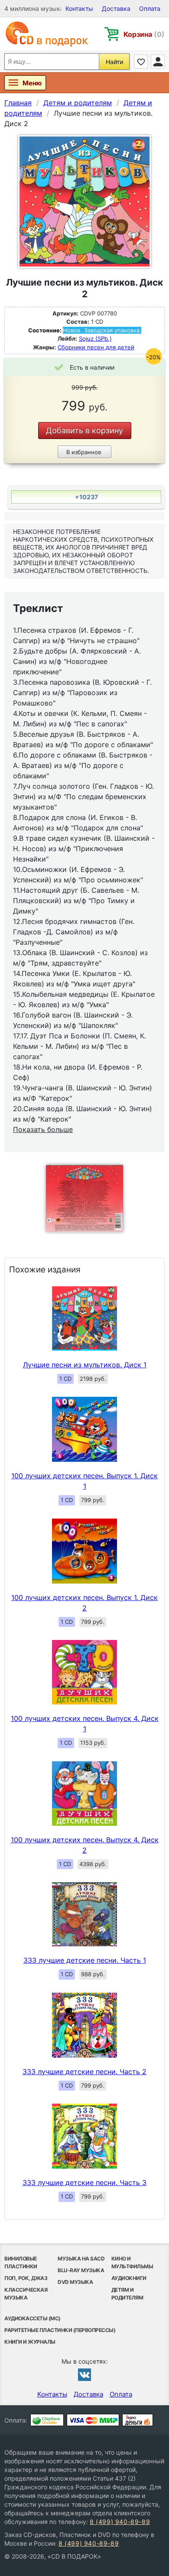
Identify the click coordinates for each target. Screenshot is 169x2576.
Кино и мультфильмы (132, 2262)
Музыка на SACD (81, 2259)
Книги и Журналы (30, 2342)
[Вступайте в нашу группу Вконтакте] (84, 2374)
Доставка (116, 8)
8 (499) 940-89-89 (120, 2522)
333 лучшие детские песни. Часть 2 (84, 2072)
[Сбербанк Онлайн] (47, 2420)
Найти (114, 62)
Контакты (79, 8)
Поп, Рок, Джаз (26, 2278)
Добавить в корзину (84, 431)
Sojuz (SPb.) (95, 338)
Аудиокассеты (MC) (32, 2318)
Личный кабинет (158, 62)
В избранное (84, 452)
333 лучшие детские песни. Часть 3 (84, 2182)
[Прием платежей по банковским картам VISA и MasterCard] (93, 2420)
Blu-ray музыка (81, 2270)
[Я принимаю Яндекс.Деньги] (138, 2420)
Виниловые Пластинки (21, 2262)
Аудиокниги (129, 2278)
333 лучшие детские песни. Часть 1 (85, 1960)
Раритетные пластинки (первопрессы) (60, 2330)
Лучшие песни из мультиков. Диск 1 (85, 1365)
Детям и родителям (127, 2294)
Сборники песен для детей (96, 347)
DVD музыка (75, 2282)
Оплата (150, 8)
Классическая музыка (26, 2294)
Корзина (144, 34)
